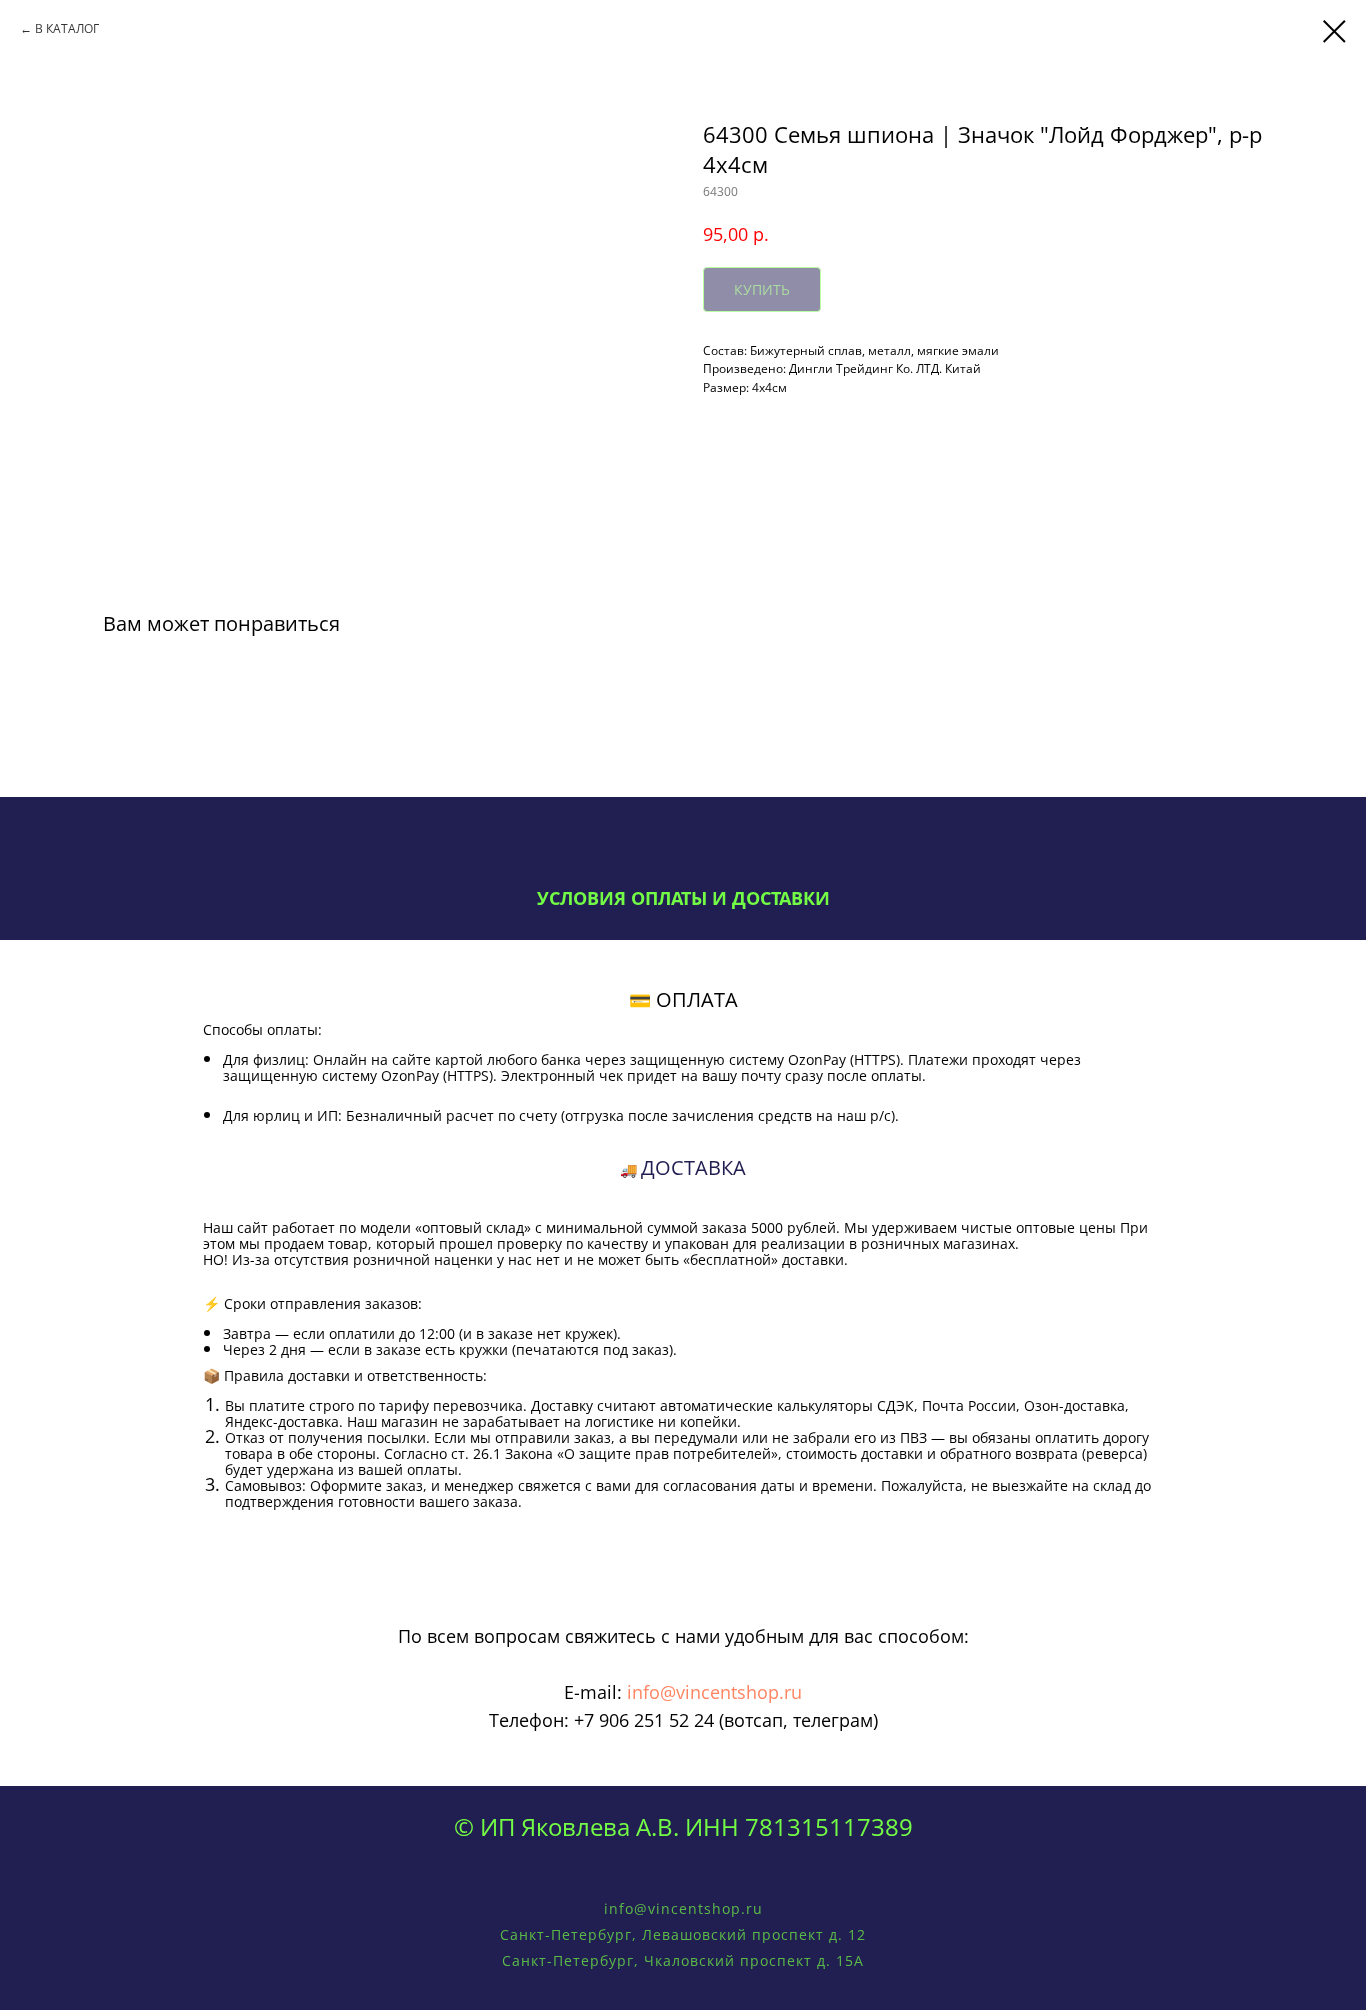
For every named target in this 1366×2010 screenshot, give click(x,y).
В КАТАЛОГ (67, 28)
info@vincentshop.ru (714, 1692)
